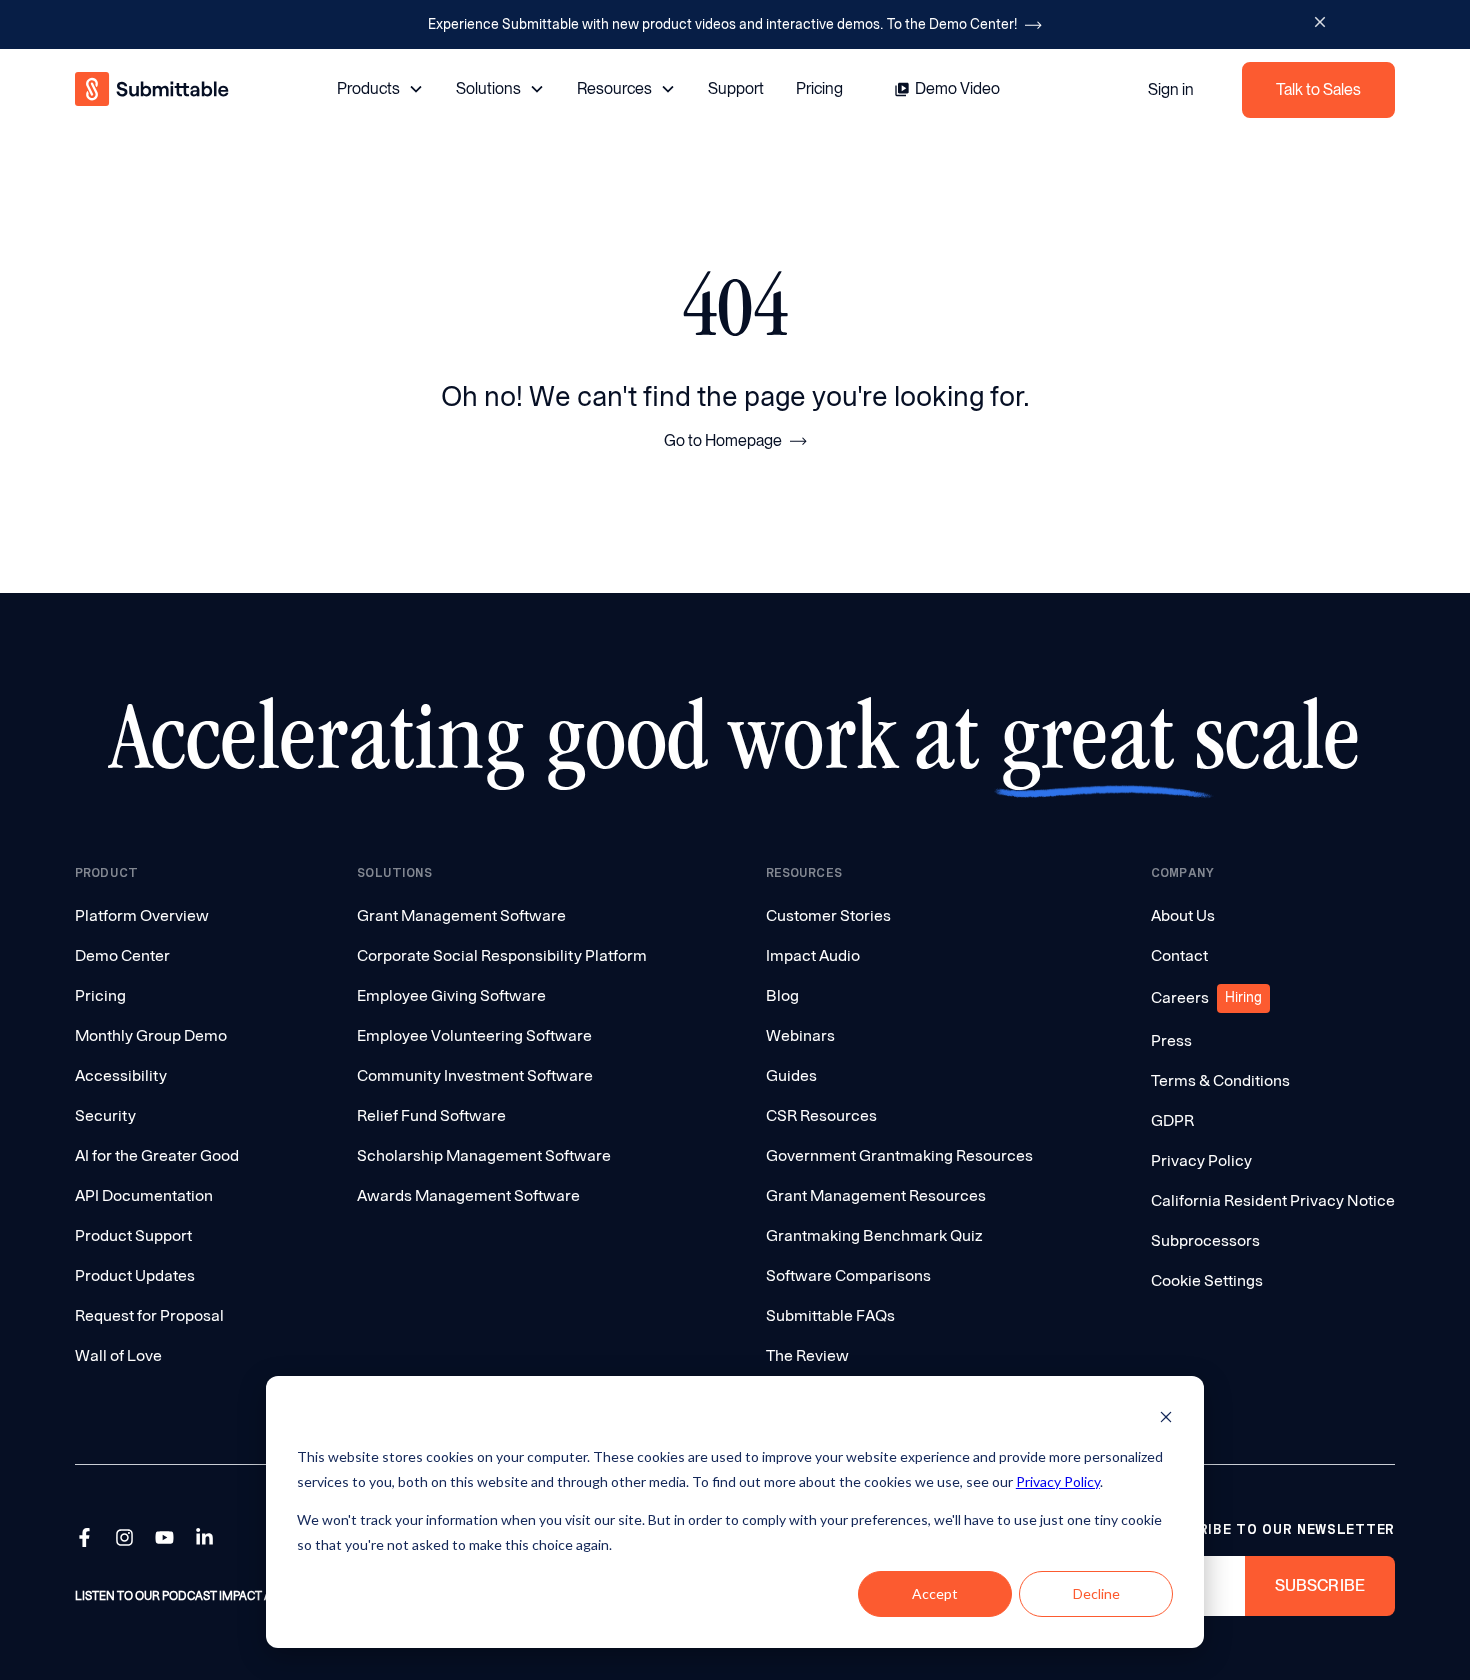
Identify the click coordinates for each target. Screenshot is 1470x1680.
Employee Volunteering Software (474, 1035)
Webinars (800, 1035)
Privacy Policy (1058, 1481)
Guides (791, 1075)
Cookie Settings (1207, 1280)
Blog (782, 995)
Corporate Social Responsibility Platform (502, 955)
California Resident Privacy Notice (1273, 1200)
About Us (1183, 915)
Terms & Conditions (1220, 1080)
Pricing (819, 88)
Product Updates (135, 1275)
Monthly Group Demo (151, 1035)
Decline (1096, 1593)
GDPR (1172, 1120)
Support (736, 88)
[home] (153, 89)
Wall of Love (118, 1355)
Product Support (133, 1235)
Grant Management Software (461, 915)
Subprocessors (1205, 1240)
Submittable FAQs (830, 1315)
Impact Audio (813, 955)
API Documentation (144, 1195)
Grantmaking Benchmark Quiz (874, 1235)
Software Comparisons (848, 1275)
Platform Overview (142, 915)
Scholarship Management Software (484, 1155)
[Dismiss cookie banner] (1166, 1419)
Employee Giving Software (451, 995)
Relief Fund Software (431, 1115)
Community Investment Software (475, 1075)
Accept (935, 1593)
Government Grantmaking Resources (899, 1155)
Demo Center (122, 955)
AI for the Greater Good (157, 1155)
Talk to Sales (1318, 89)
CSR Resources (821, 1115)
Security (105, 1115)
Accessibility (121, 1075)
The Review (807, 1355)
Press (1171, 1040)
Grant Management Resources (876, 1195)
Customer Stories (828, 915)
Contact (1179, 955)
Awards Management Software (468, 1195)
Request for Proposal (149, 1315)
